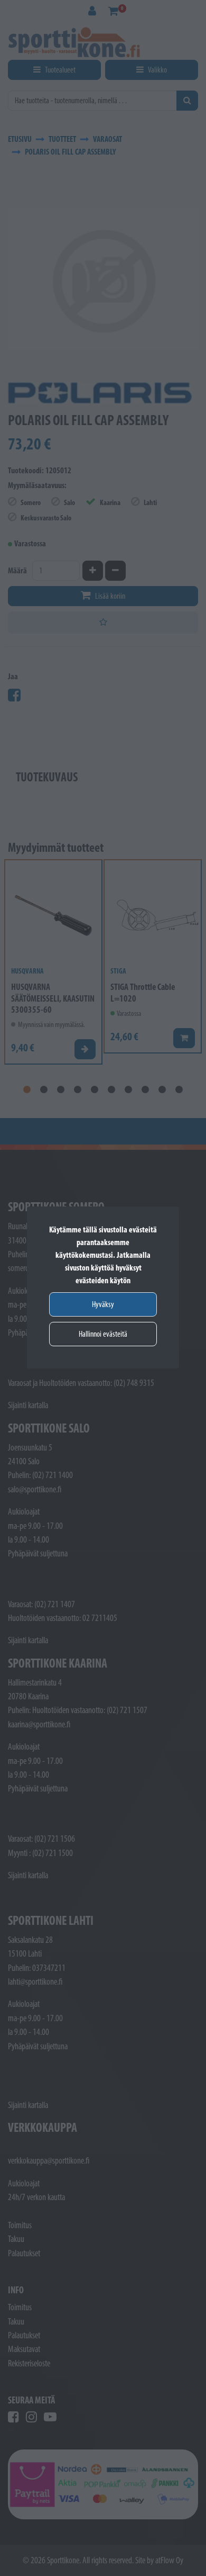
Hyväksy (103, 1304)
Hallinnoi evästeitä (103, 1334)
